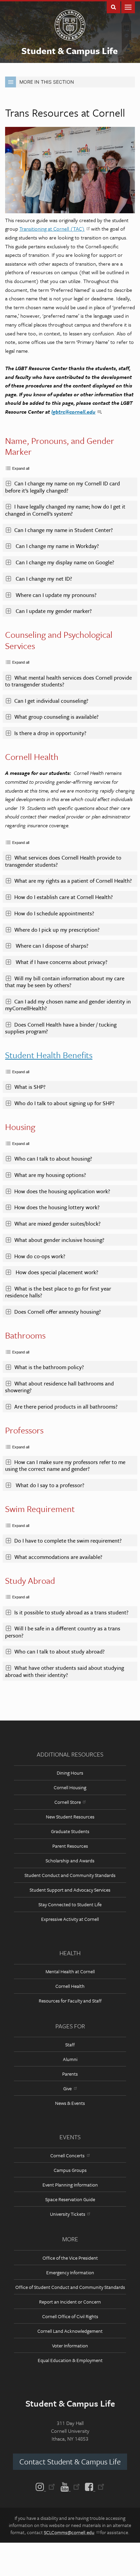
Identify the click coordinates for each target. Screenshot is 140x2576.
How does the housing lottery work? (58, 1207)
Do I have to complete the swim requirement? (69, 1541)
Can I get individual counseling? (51, 701)
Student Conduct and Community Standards (70, 1875)
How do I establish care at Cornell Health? (64, 897)
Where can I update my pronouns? (56, 595)
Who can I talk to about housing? (53, 1159)
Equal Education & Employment (70, 2360)
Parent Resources (70, 1846)
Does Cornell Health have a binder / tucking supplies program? (61, 1028)
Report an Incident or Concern (70, 2302)
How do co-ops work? (40, 1256)
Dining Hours (70, 1773)
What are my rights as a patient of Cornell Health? (74, 881)
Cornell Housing (70, 1787)
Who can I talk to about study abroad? (60, 1651)
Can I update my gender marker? (54, 611)
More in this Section (47, 82)
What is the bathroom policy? (50, 1367)
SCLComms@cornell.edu (69, 2532)
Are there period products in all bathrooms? (67, 1407)
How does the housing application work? (63, 1191)
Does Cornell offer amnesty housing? (58, 1312)
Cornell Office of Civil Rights (70, 2316)
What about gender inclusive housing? (60, 1240)
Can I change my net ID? (44, 579)
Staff (70, 2045)
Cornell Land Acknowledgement (70, 2331)
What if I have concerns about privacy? (62, 962)
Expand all (21, 468)
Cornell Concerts (67, 2155)
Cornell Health (70, 1986)
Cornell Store (68, 1802)
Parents (70, 2074)
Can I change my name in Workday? (57, 546)
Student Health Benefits (49, 1055)
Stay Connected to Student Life (70, 1904)
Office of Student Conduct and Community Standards (70, 2287)
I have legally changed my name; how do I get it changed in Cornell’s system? (65, 510)
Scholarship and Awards (70, 1860)
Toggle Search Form (113, 7)
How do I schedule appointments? (55, 913)
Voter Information (70, 2346)
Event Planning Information (70, 2185)
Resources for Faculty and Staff (70, 2001)
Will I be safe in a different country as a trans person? (63, 1632)
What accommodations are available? (60, 1557)
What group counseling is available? (56, 717)
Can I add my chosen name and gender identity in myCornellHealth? (68, 1005)
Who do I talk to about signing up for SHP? (66, 1103)
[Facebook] (93, 2486)
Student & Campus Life (70, 51)
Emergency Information (70, 2272)
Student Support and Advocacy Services (70, 1890)
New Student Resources (70, 1817)
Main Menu (128, 7)
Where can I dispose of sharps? (52, 946)
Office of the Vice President (70, 2258)
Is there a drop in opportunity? (50, 733)
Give (67, 2088)
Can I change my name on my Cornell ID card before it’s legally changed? (63, 487)
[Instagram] (47, 2486)
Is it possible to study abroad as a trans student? (72, 1612)
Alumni (70, 2059)
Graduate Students (70, 1831)
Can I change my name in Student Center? (64, 530)
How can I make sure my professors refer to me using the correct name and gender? (65, 1465)
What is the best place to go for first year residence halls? (58, 1292)
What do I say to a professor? (49, 1485)
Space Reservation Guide (70, 2199)
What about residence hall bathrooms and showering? (59, 1387)
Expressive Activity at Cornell (70, 1919)
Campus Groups (70, 2170)
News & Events (70, 2103)
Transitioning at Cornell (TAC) (52, 229)
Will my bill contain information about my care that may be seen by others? (65, 982)
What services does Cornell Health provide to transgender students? (63, 861)
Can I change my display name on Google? (65, 562)
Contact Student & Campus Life (70, 2462)
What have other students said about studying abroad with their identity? (65, 1671)
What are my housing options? (51, 1175)
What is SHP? (32, 1087)
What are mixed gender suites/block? (58, 1224)
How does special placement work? (57, 1272)
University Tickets (68, 2214)
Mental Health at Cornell (70, 1971)
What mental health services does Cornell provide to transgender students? (68, 681)
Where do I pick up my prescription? (58, 930)
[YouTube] (70, 2486)
